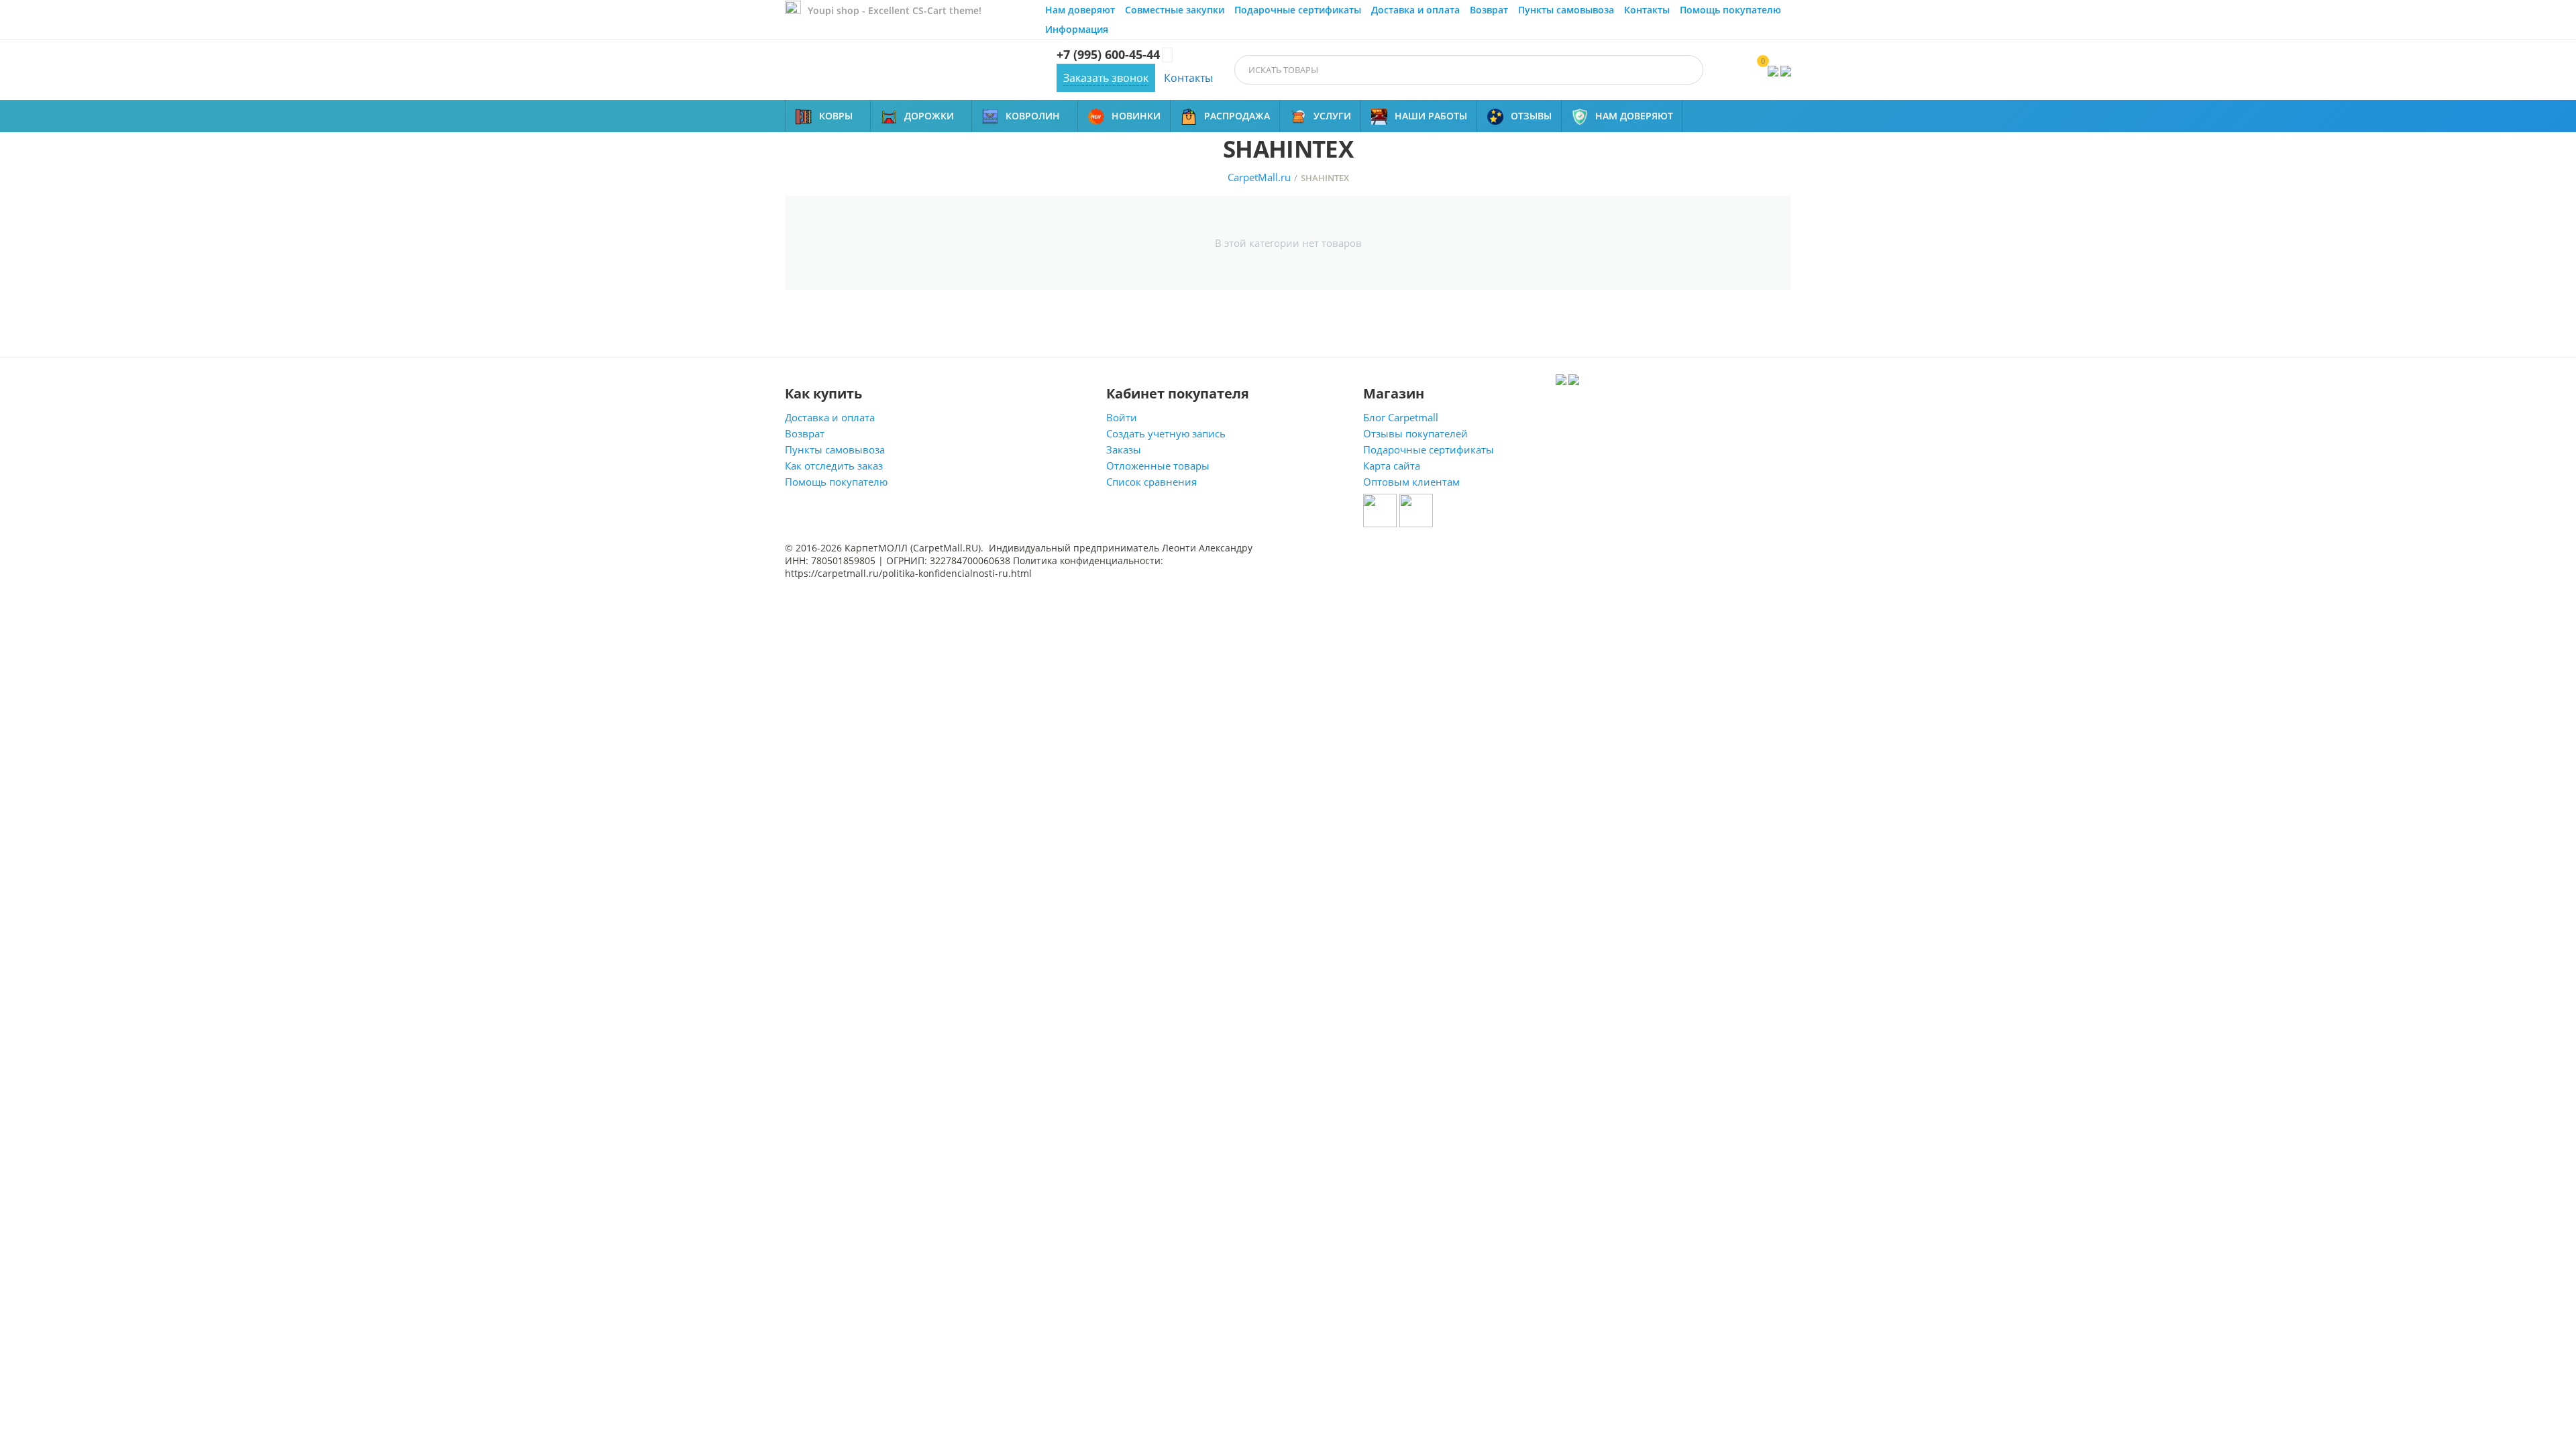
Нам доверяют (1080, 10)
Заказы (1124, 449)
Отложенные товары (1158, 466)
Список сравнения (1151, 482)
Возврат (1489, 10)
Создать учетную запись (1166, 433)
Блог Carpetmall (1401, 417)
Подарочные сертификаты (1298, 10)
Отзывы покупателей (1415, 433)
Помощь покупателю (1730, 10)
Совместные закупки (1175, 10)
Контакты (1647, 10)
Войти (1122, 417)
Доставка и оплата (1415, 10)
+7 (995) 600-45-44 (1108, 55)
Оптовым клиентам (1411, 482)
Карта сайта (1392, 466)
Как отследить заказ (834, 466)
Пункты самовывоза (1566, 10)
